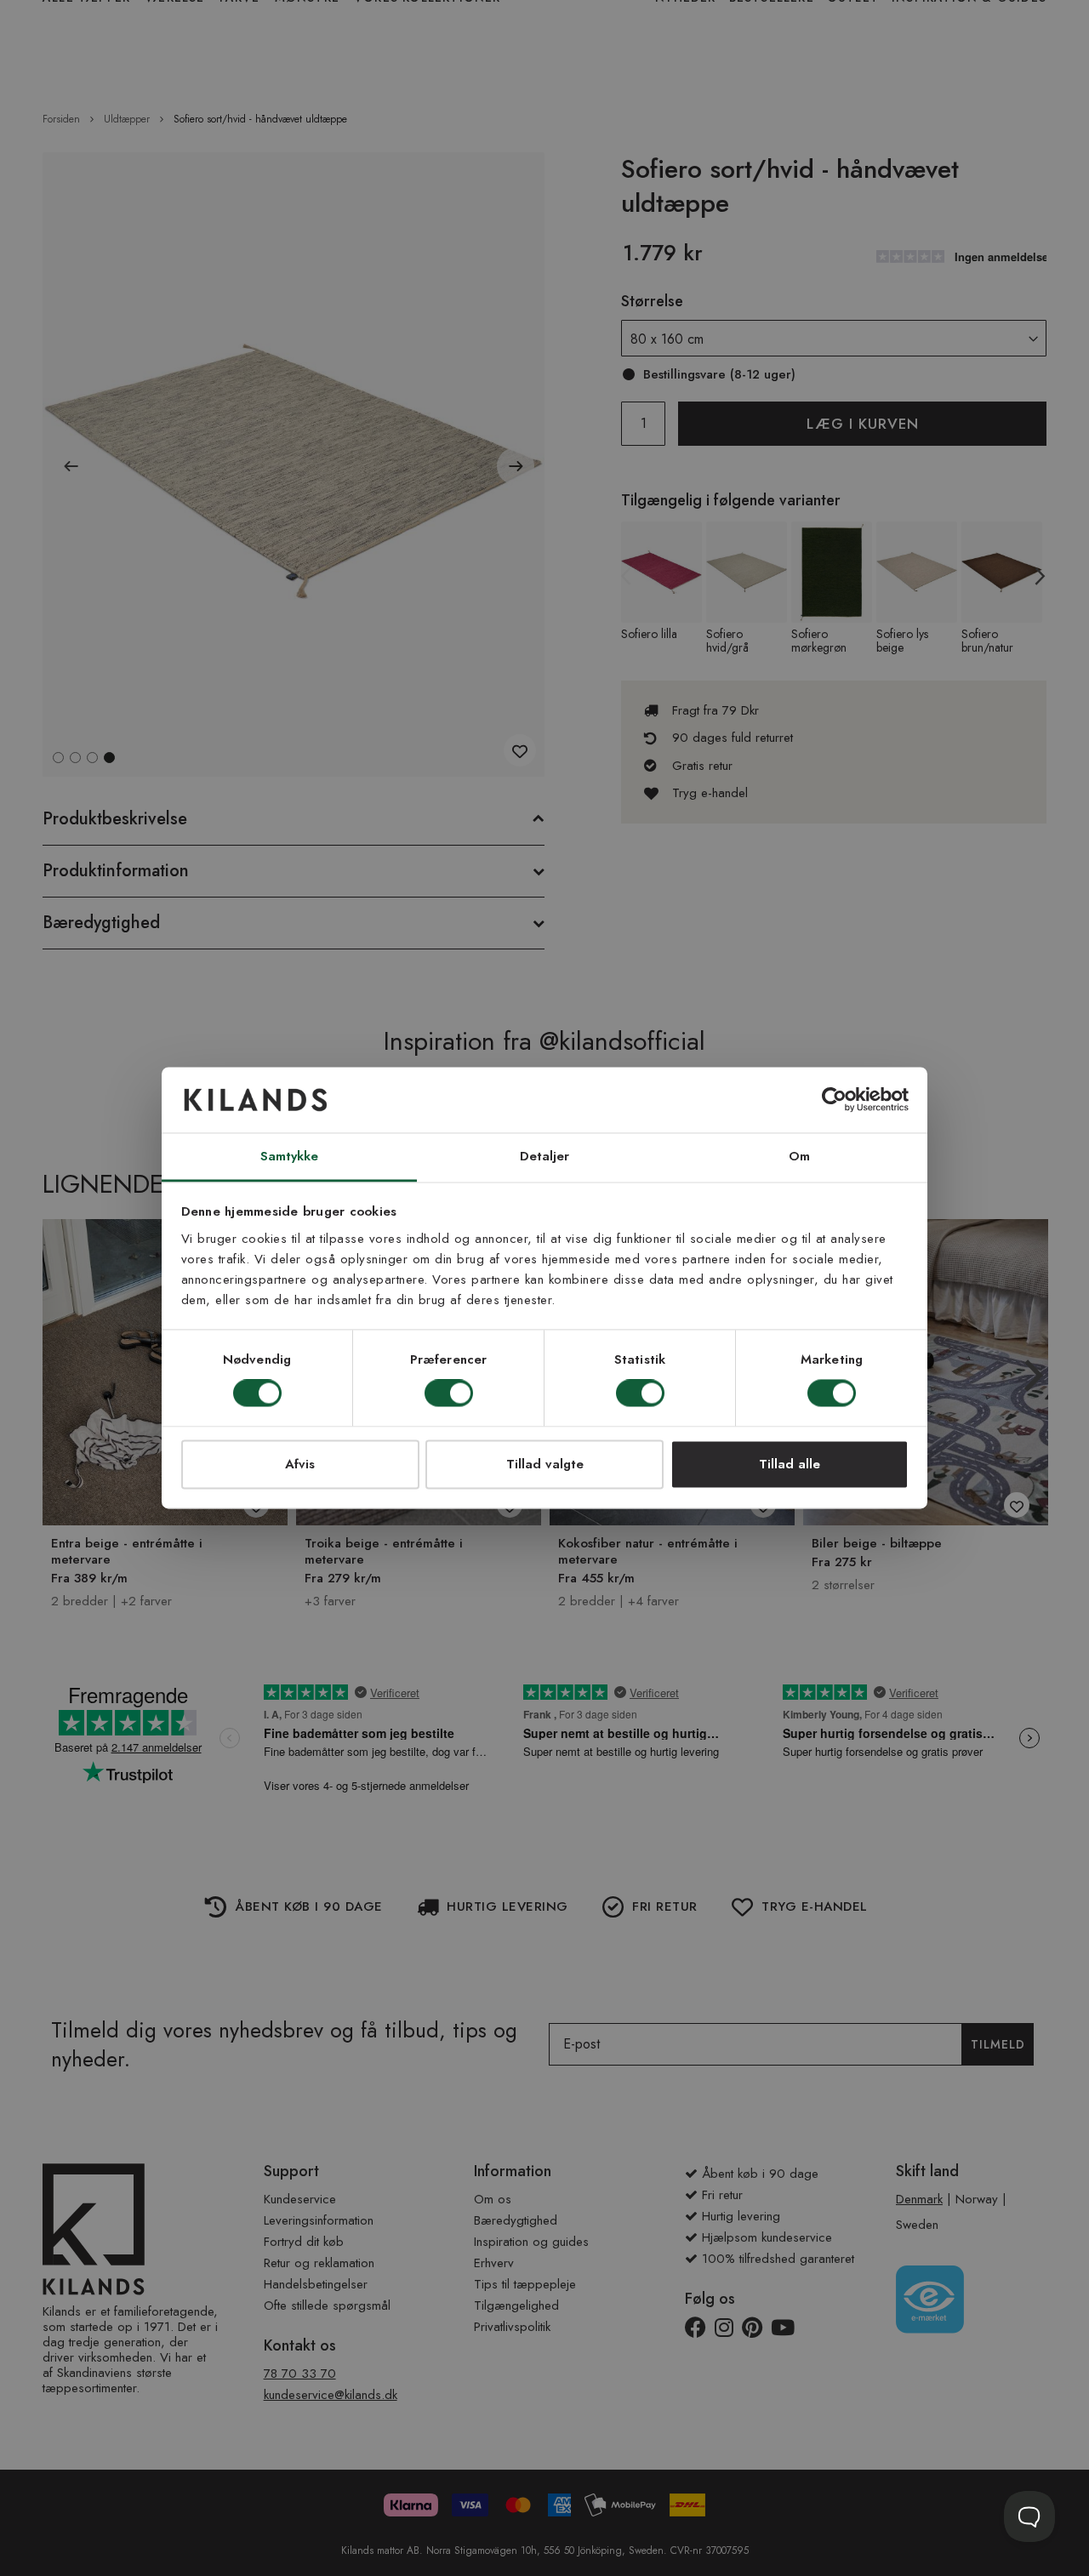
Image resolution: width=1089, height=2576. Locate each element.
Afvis (300, 1464)
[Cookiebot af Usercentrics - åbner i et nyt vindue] (834, 1100)
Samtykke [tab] (290, 1156)
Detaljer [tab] (545, 1156)
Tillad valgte (545, 1464)
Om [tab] (799, 1156)
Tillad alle (790, 1464)
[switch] (449, 1395)
